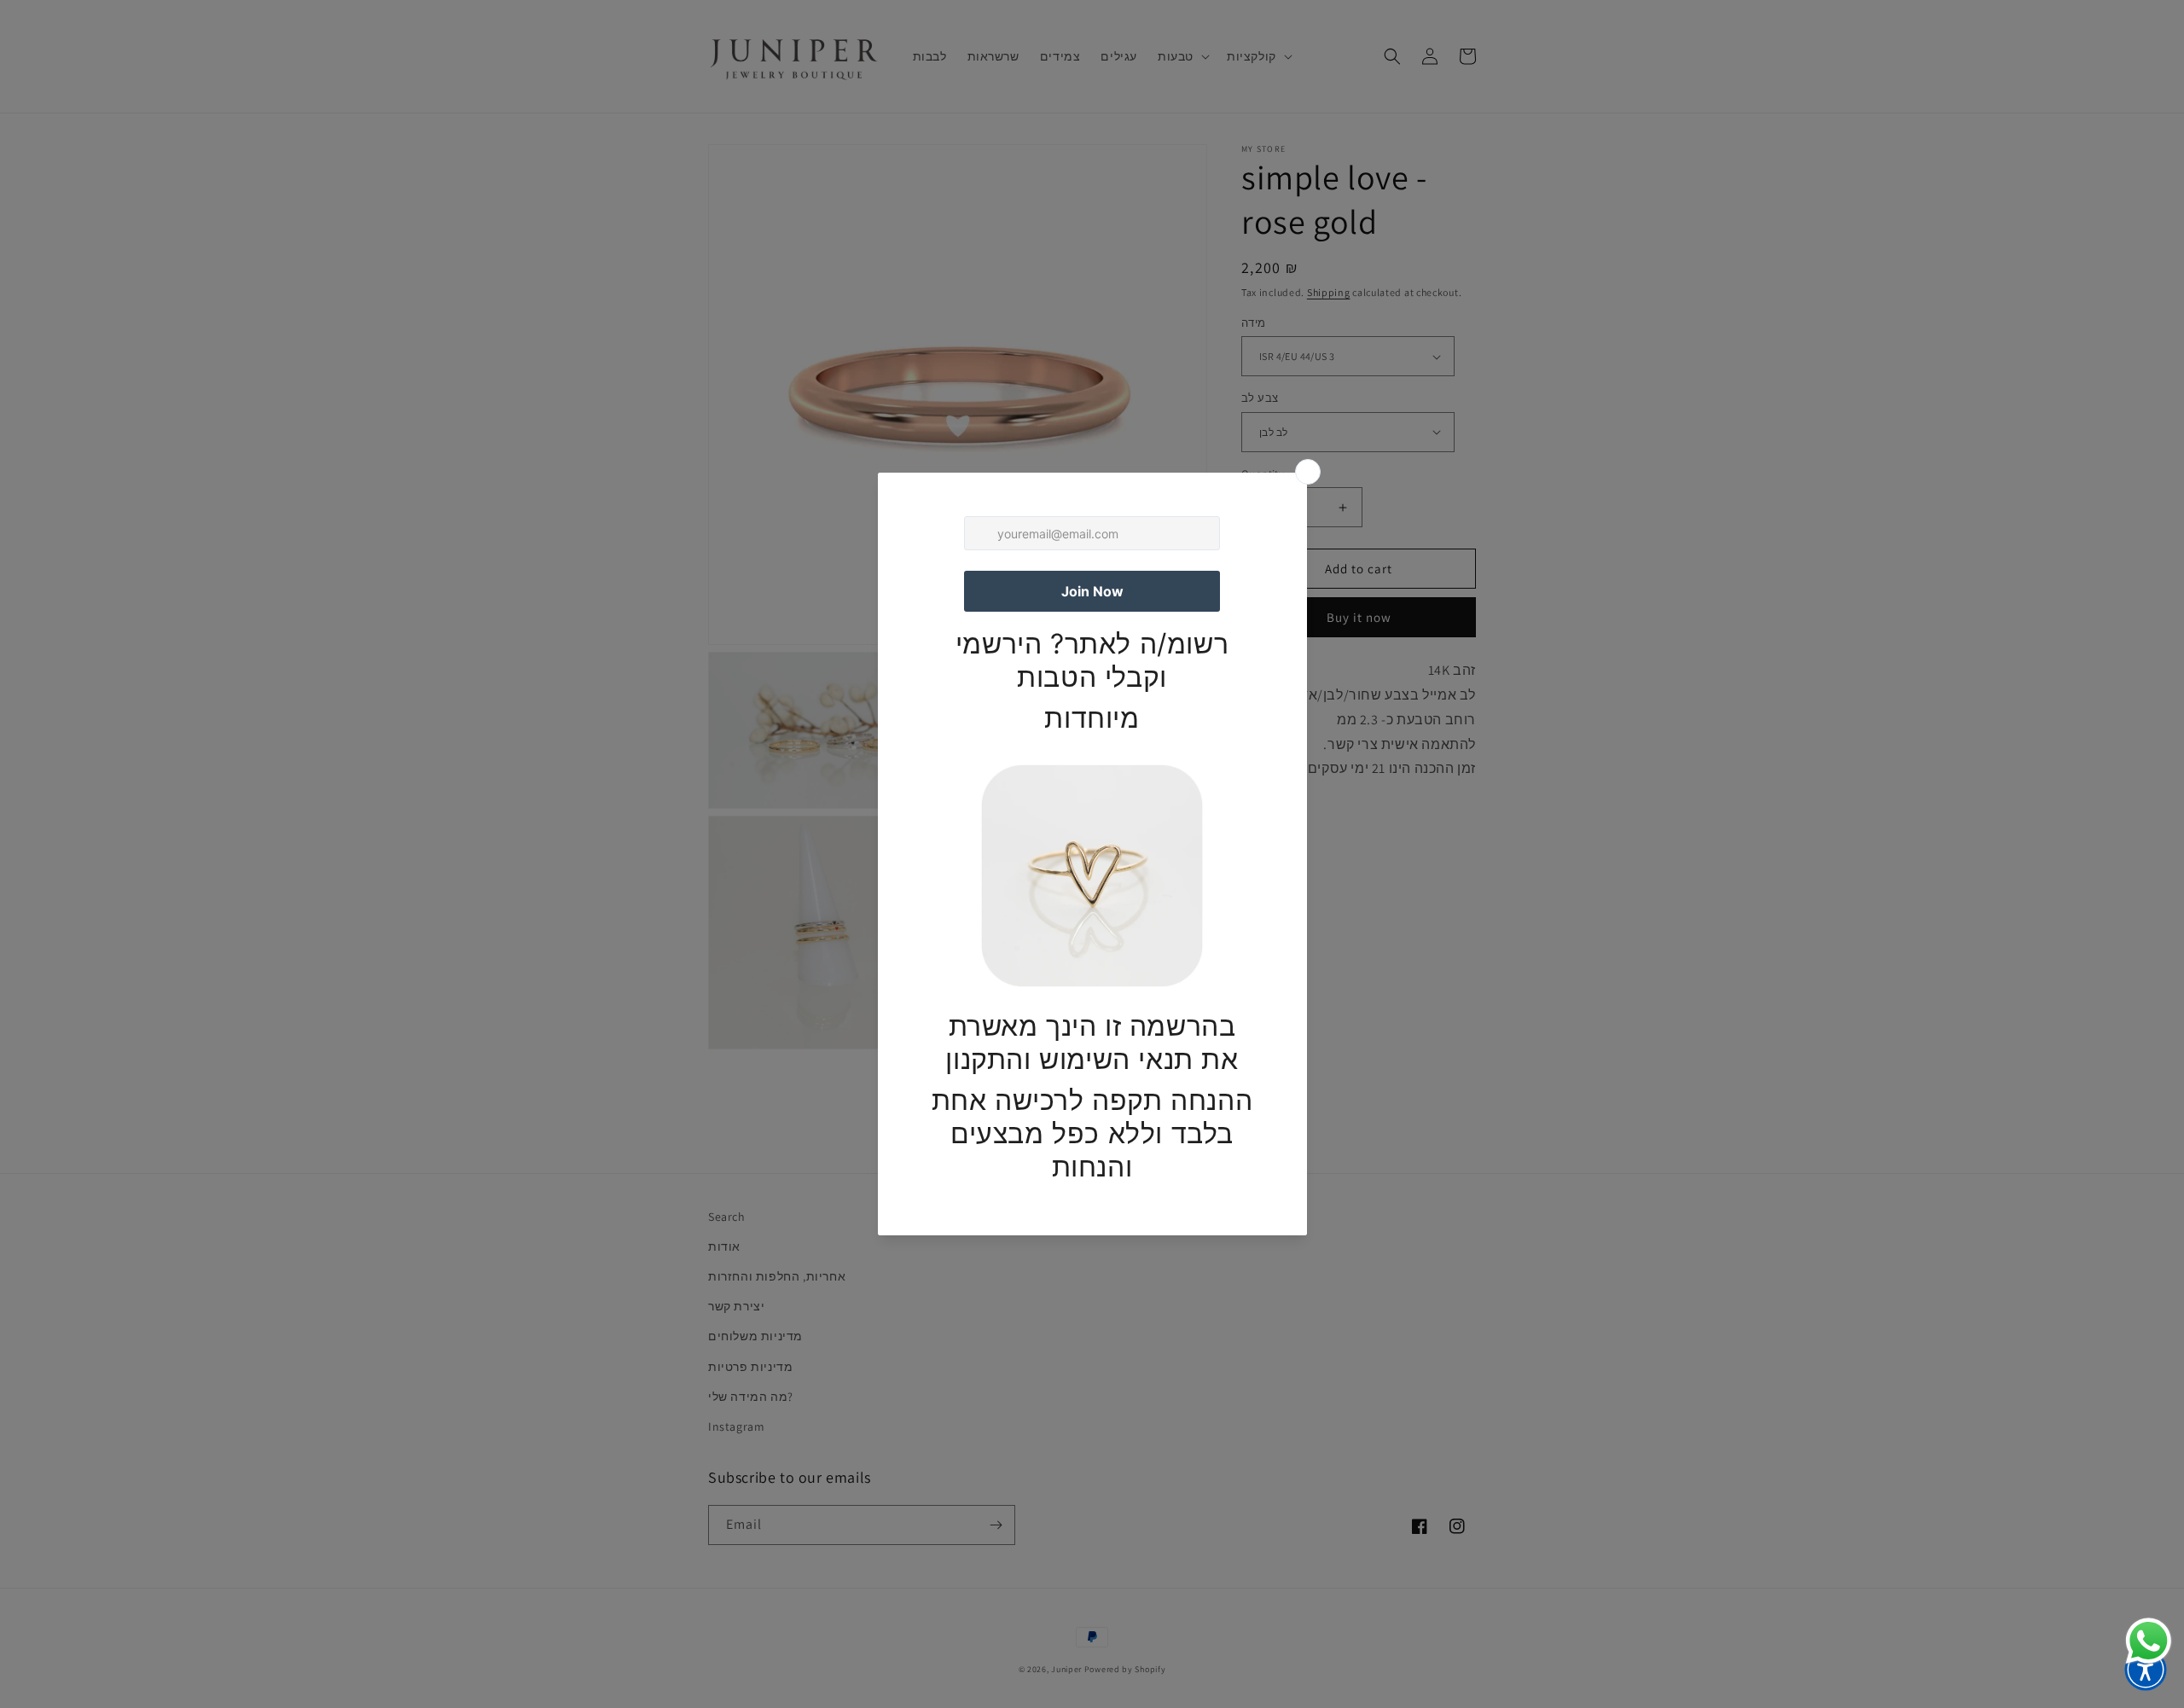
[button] (2146, 1670)
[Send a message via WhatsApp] (2149, 1641)
